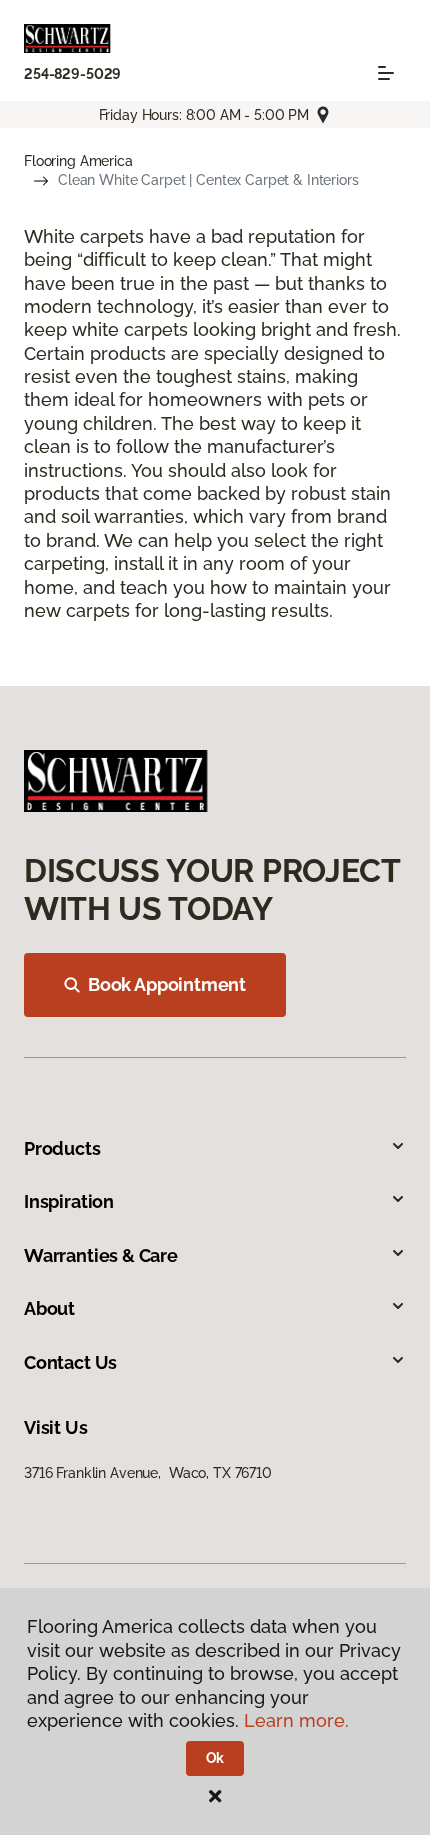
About (49, 1308)
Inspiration (69, 1201)
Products (62, 1148)
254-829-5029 (72, 74)
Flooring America (78, 161)
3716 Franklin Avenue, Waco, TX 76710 (148, 1473)
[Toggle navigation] (386, 73)
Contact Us (70, 1362)
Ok (215, 1758)
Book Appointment (167, 984)
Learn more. (296, 1720)
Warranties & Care (101, 1255)
